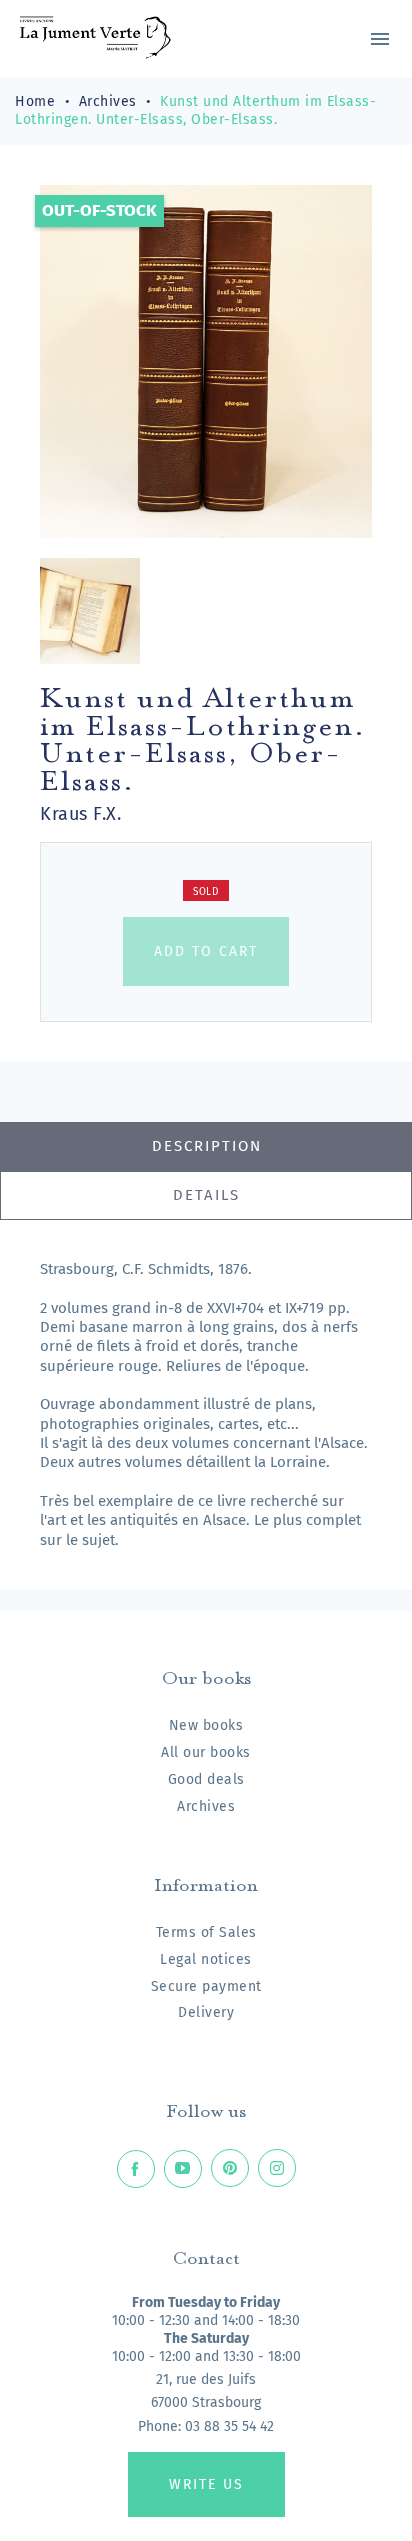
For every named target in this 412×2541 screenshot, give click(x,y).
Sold (206, 892)
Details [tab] (206, 1195)
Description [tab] (207, 1146)
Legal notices (206, 1959)
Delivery (206, 2012)
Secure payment (206, 1986)
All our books (206, 1752)
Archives (206, 1806)
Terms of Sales (206, 1932)
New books (206, 1725)
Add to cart (206, 951)
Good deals (206, 1779)
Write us (206, 2484)
